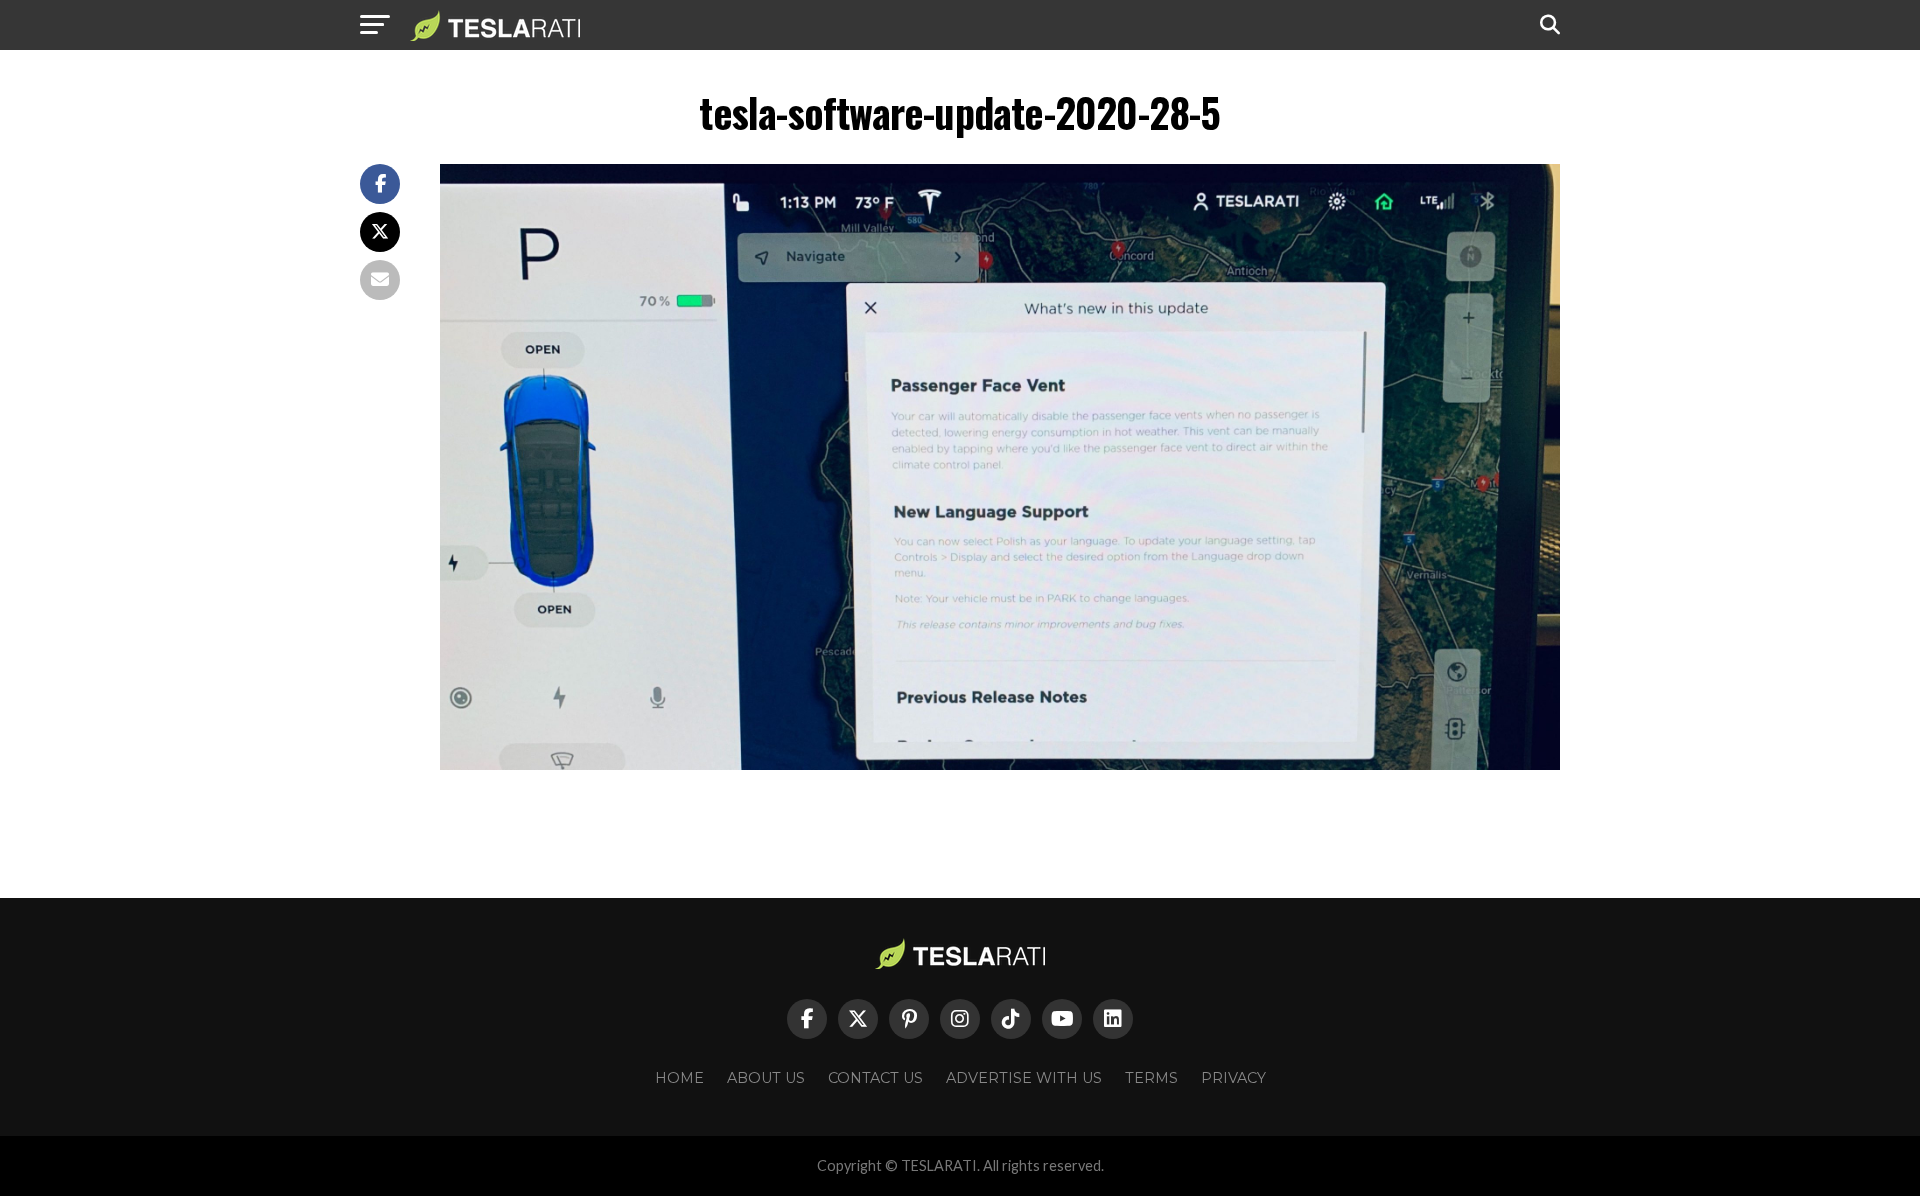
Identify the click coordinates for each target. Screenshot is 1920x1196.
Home (679, 1078)
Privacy (1233, 1078)
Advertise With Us (1024, 1078)
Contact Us (875, 1078)
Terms (1151, 1078)
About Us (766, 1078)
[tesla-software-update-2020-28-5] (1000, 764)
